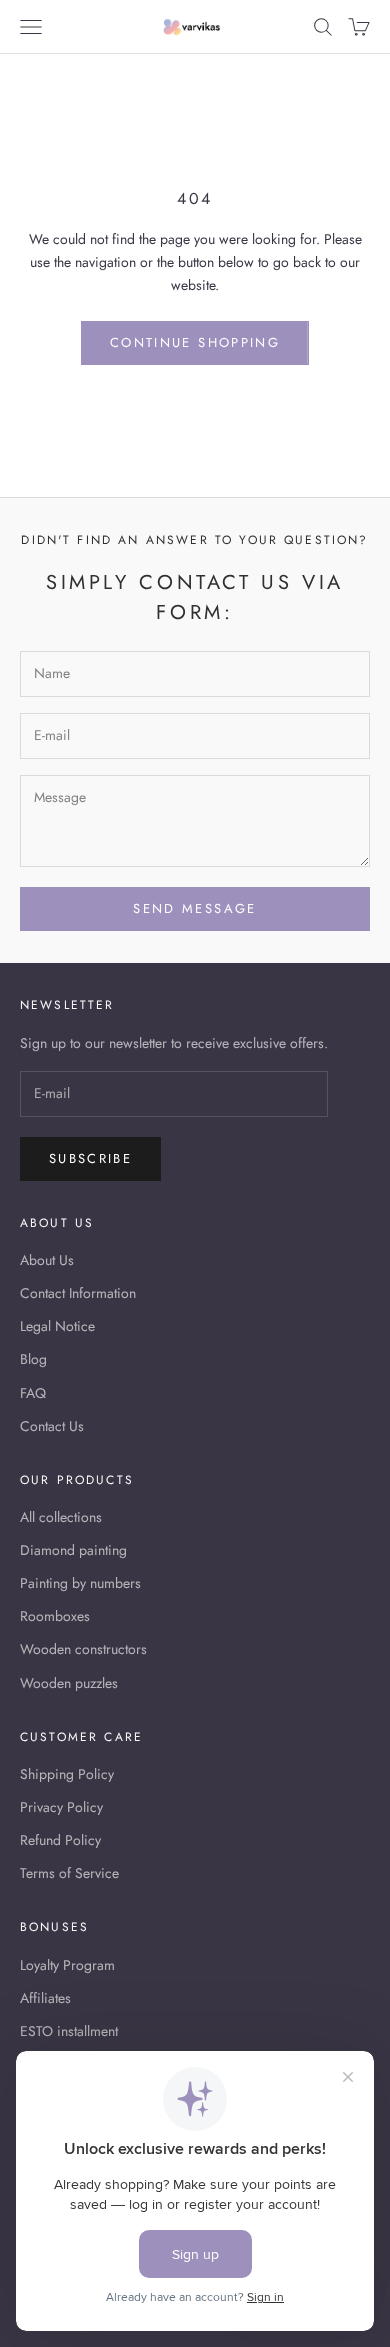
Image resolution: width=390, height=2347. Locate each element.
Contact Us (52, 1426)
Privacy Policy (61, 1807)
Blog (33, 1359)
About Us (47, 1260)
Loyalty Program (67, 1965)
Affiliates (45, 1998)
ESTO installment (69, 2031)
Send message (194, 908)
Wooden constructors (83, 1649)
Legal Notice (57, 1326)
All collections (61, 1517)
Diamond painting (73, 1550)
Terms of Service (69, 1873)
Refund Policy (60, 1840)
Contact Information (78, 1293)
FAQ (33, 1393)
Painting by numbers (80, 1583)
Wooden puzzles (69, 1683)
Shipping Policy (67, 1774)
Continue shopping (195, 342)
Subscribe (90, 1158)
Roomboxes (55, 1616)
